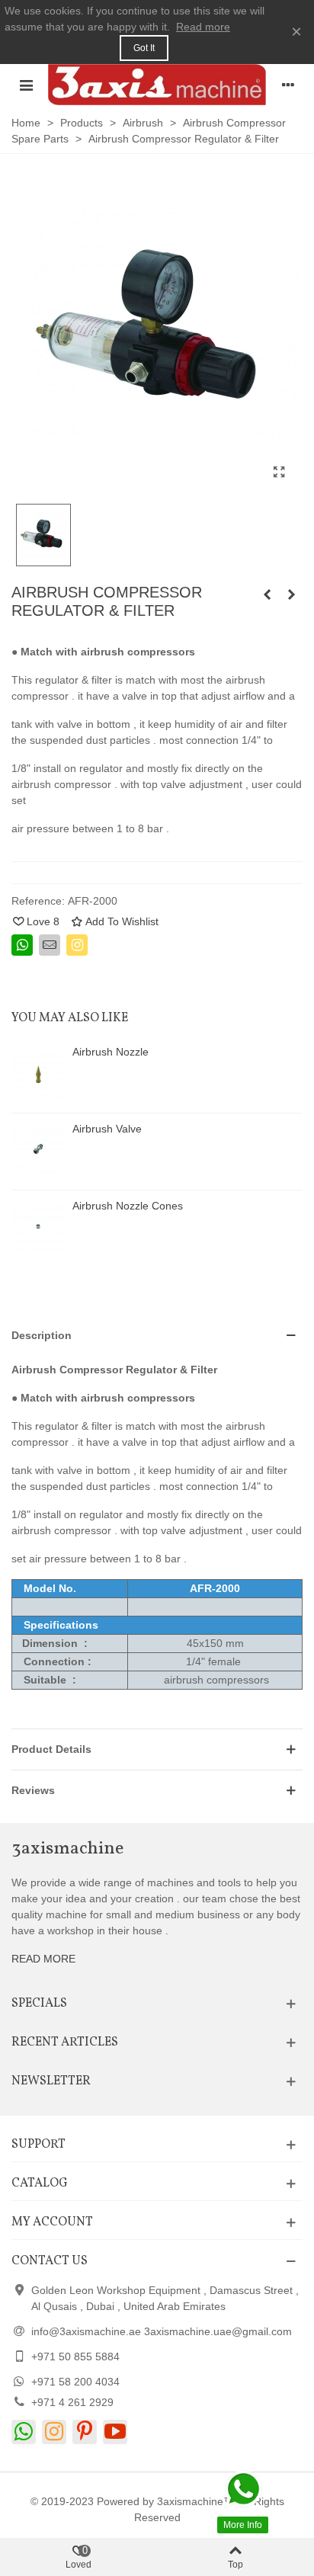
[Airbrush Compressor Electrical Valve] (267, 594)
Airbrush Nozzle (111, 1052)
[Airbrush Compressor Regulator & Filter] (291, 594)
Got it (144, 48)
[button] (157, 1336)
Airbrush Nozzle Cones (128, 1206)
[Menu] (26, 85)
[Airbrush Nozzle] (38, 1075)
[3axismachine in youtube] (115, 2432)
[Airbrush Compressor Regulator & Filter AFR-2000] (279, 473)
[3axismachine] (157, 85)
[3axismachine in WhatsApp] (24, 2432)
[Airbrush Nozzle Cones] (38, 1229)
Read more (203, 27)
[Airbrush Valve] (38, 1152)
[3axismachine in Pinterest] (85, 2432)
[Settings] (288, 85)
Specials (39, 2004)
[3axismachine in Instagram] (54, 2432)
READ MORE (43, 1959)
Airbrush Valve (107, 1129)
